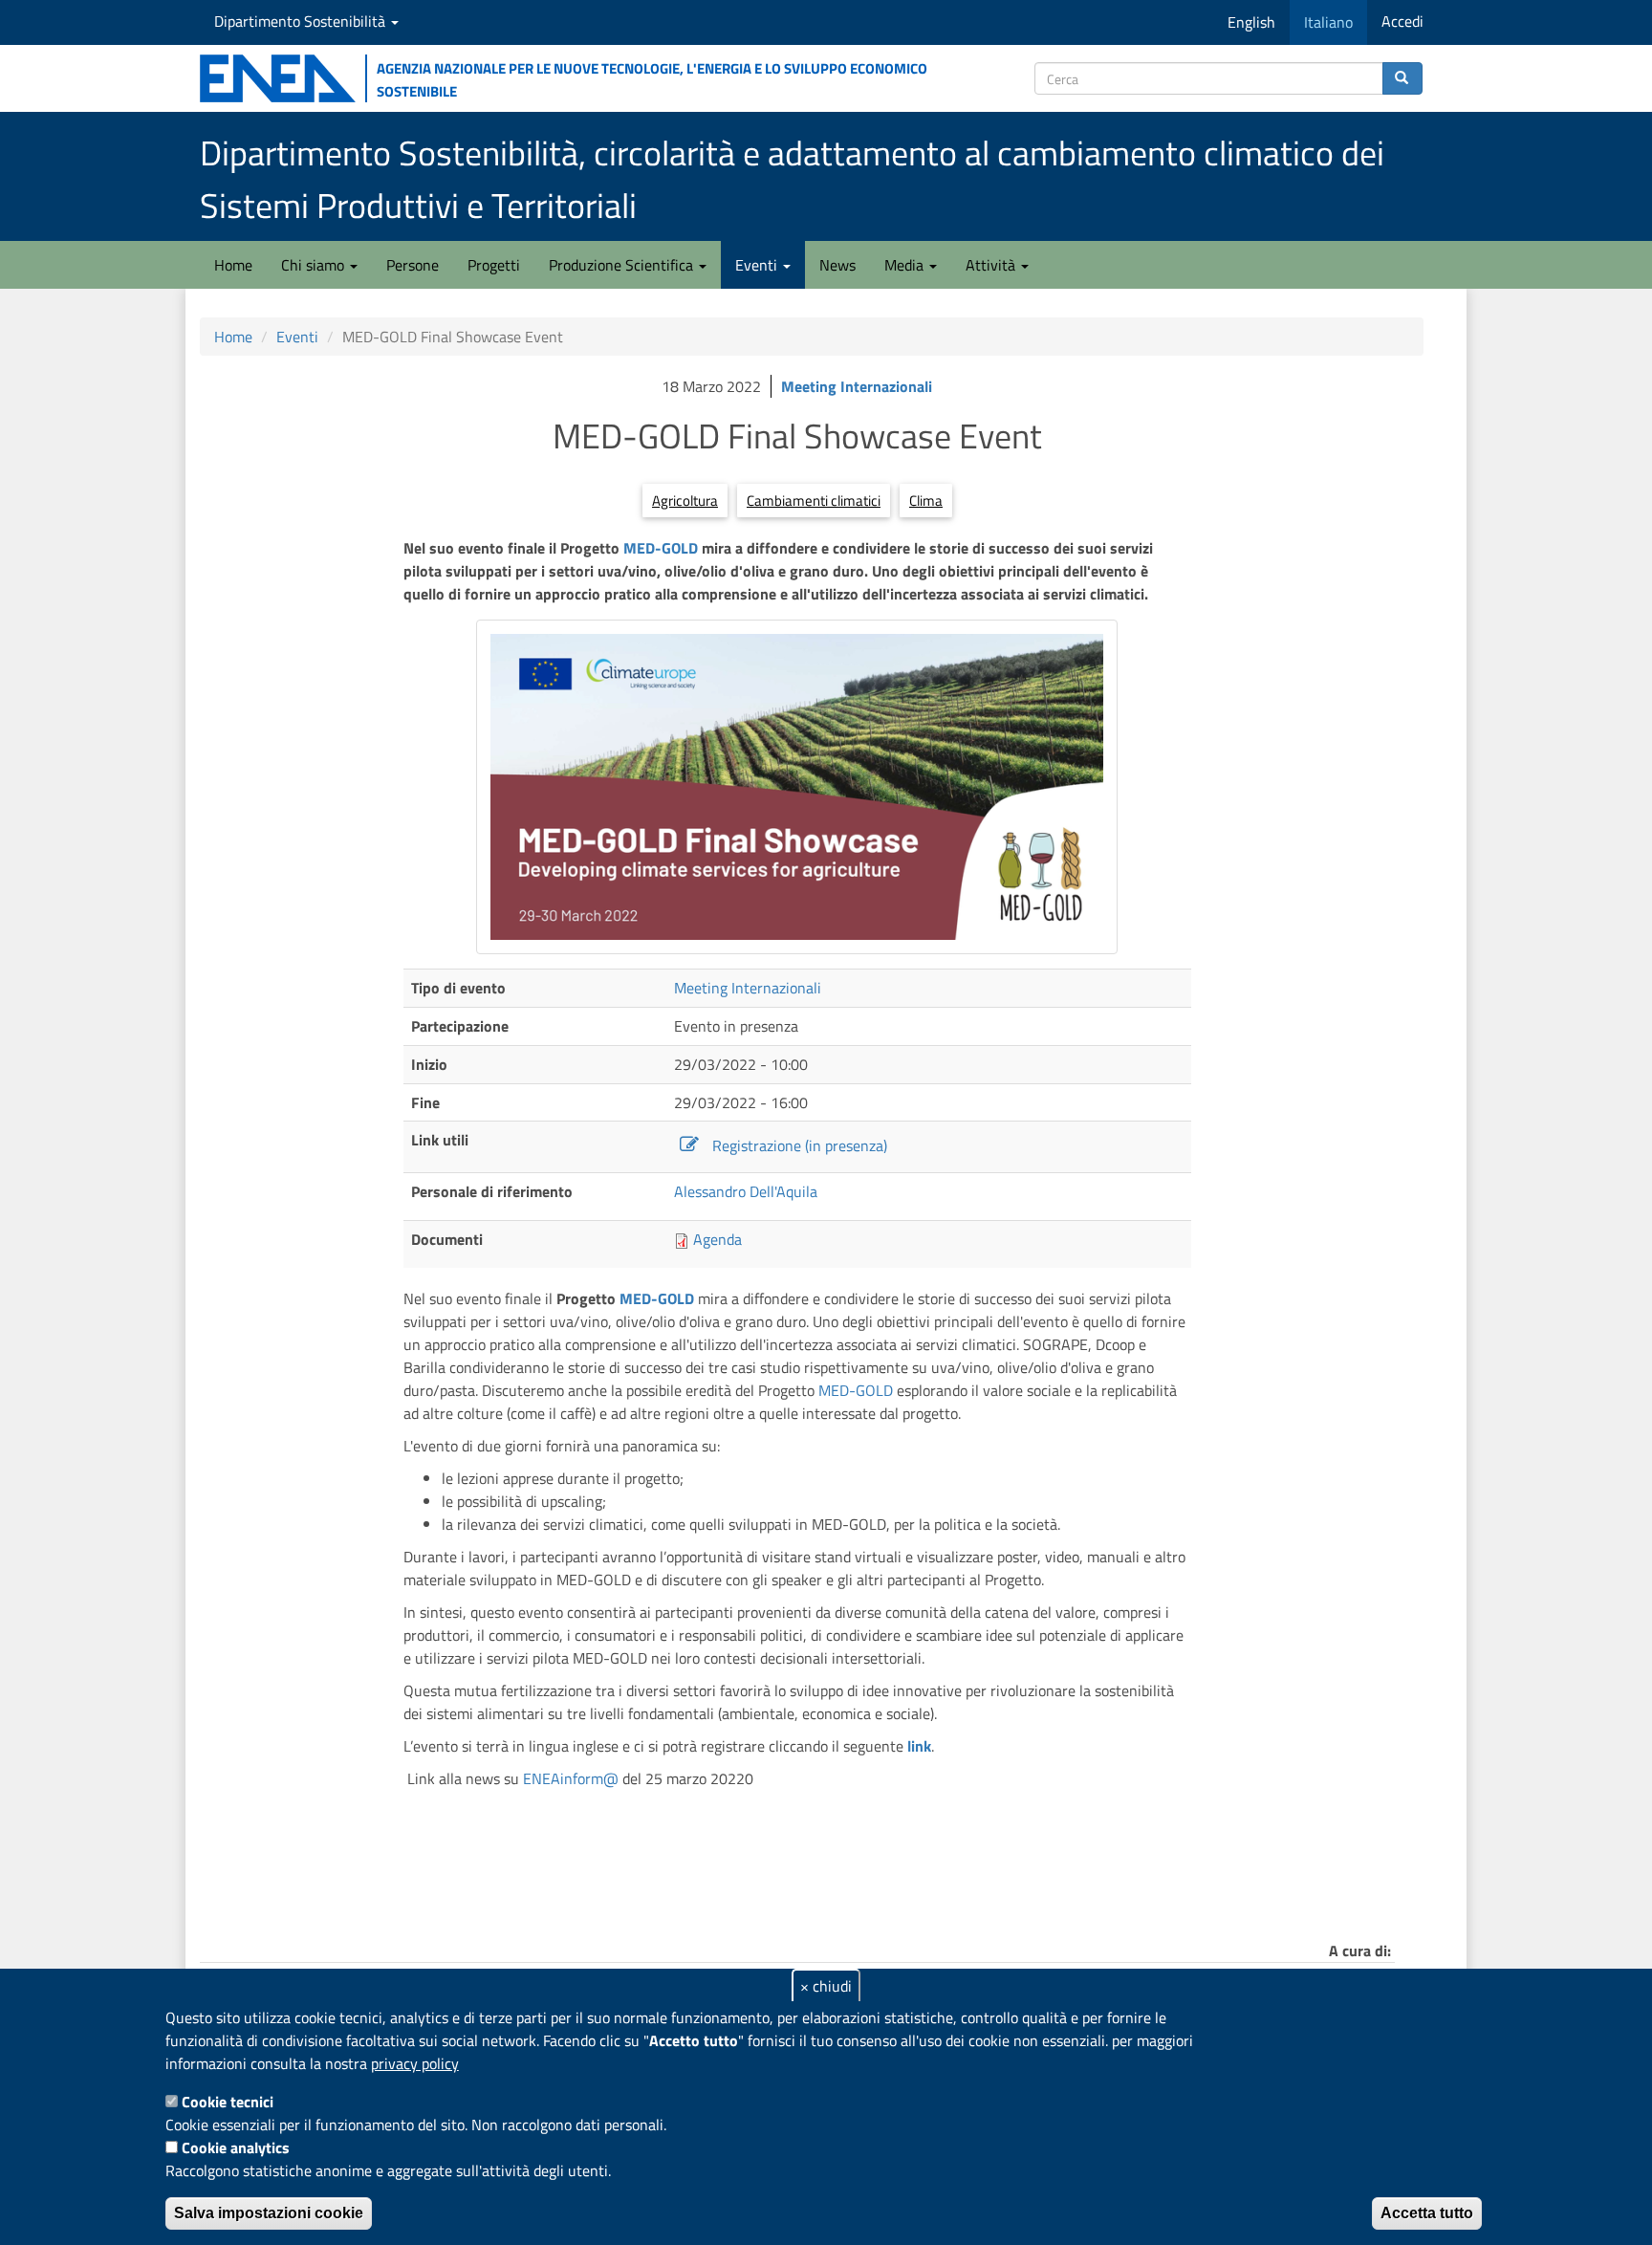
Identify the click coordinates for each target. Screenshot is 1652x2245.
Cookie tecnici (228, 2102)
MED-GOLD (661, 548)
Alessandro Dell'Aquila (746, 1191)
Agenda (717, 1239)
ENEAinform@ (573, 1778)
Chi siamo (315, 265)
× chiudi (826, 1986)
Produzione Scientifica (623, 265)
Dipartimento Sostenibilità (302, 21)
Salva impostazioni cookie (269, 2213)
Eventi (758, 265)
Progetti (494, 265)
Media (906, 265)
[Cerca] (1402, 78)
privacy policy (415, 2063)
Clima (926, 501)
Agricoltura (685, 501)
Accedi (1402, 21)
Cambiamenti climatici (814, 501)
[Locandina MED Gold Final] (797, 787)
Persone (413, 265)
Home (233, 265)
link (919, 1746)
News (837, 265)
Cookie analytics (236, 2147)
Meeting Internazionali (857, 386)
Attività (992, 265)
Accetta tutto (1427, 2213)
